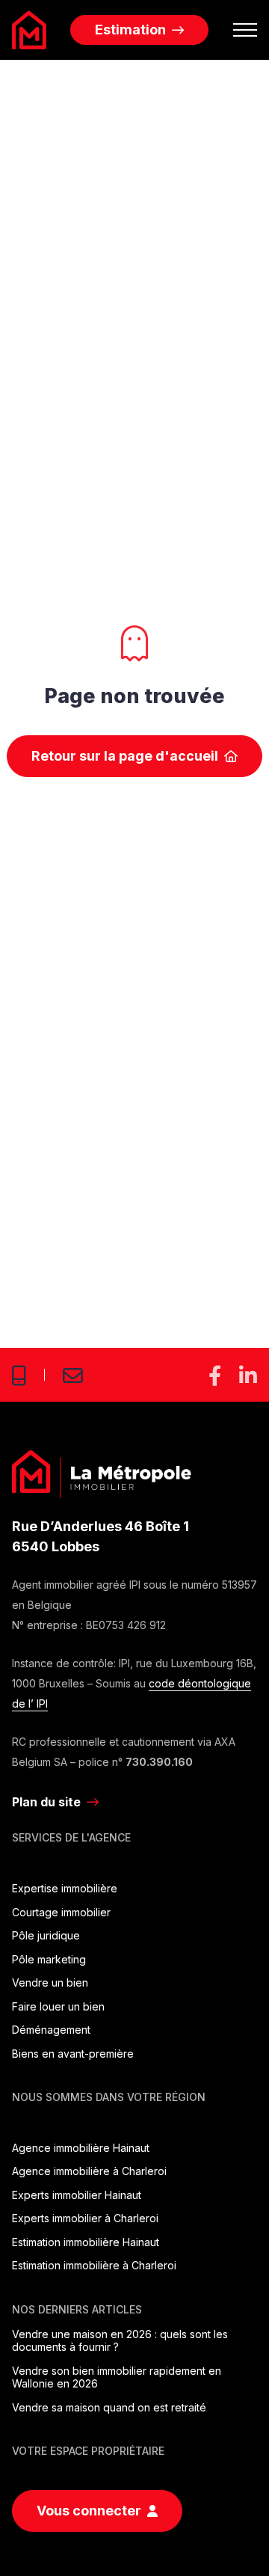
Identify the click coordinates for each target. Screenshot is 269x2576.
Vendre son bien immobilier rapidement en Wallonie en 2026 (117, 2377)
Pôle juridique (46, 1935)
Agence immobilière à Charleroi (89, 2171)
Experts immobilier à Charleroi (85, 2218)
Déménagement (51, 2030)
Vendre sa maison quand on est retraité (109, 2407)
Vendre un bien (50, 1982)
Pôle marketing (49, 1959)
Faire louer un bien (58, 2006)
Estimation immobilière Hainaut (86, 2242)
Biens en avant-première (73, 2054)
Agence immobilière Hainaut (81, 2148)
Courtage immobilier (61, 1912)
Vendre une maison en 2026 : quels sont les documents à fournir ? (120, 2341)
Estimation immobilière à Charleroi (94, 2265)
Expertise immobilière (65, 1888)
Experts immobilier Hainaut (77, 2195)
